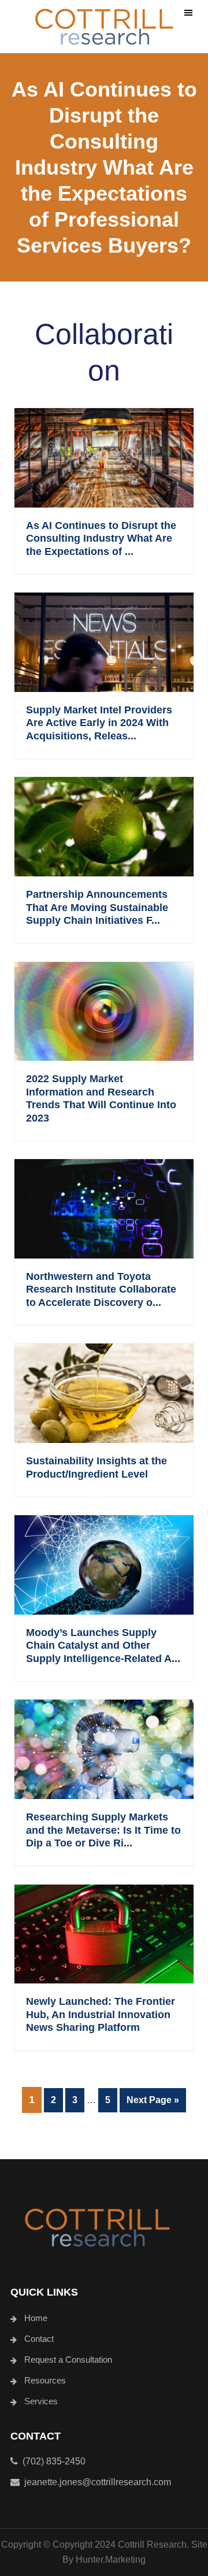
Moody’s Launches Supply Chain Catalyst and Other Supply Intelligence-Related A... (103, 1646)
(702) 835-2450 (52, 2461)
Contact (39, 2339)
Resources (45, 2380)
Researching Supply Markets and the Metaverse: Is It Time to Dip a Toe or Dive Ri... (103, 1830)
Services (41, 2401)
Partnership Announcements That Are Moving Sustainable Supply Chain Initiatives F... (97, 907)
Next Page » (153, 2103)
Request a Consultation (68, 2360)
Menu (188, 13)
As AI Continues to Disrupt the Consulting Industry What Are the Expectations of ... (101, 538)
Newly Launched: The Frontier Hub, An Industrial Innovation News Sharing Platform (101, 2014)
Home (36, 2318)
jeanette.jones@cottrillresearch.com (98, 2482)
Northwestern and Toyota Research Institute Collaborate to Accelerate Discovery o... (101, 1289)
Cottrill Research (104, 27)
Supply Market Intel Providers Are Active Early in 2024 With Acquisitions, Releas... (99, 723)
